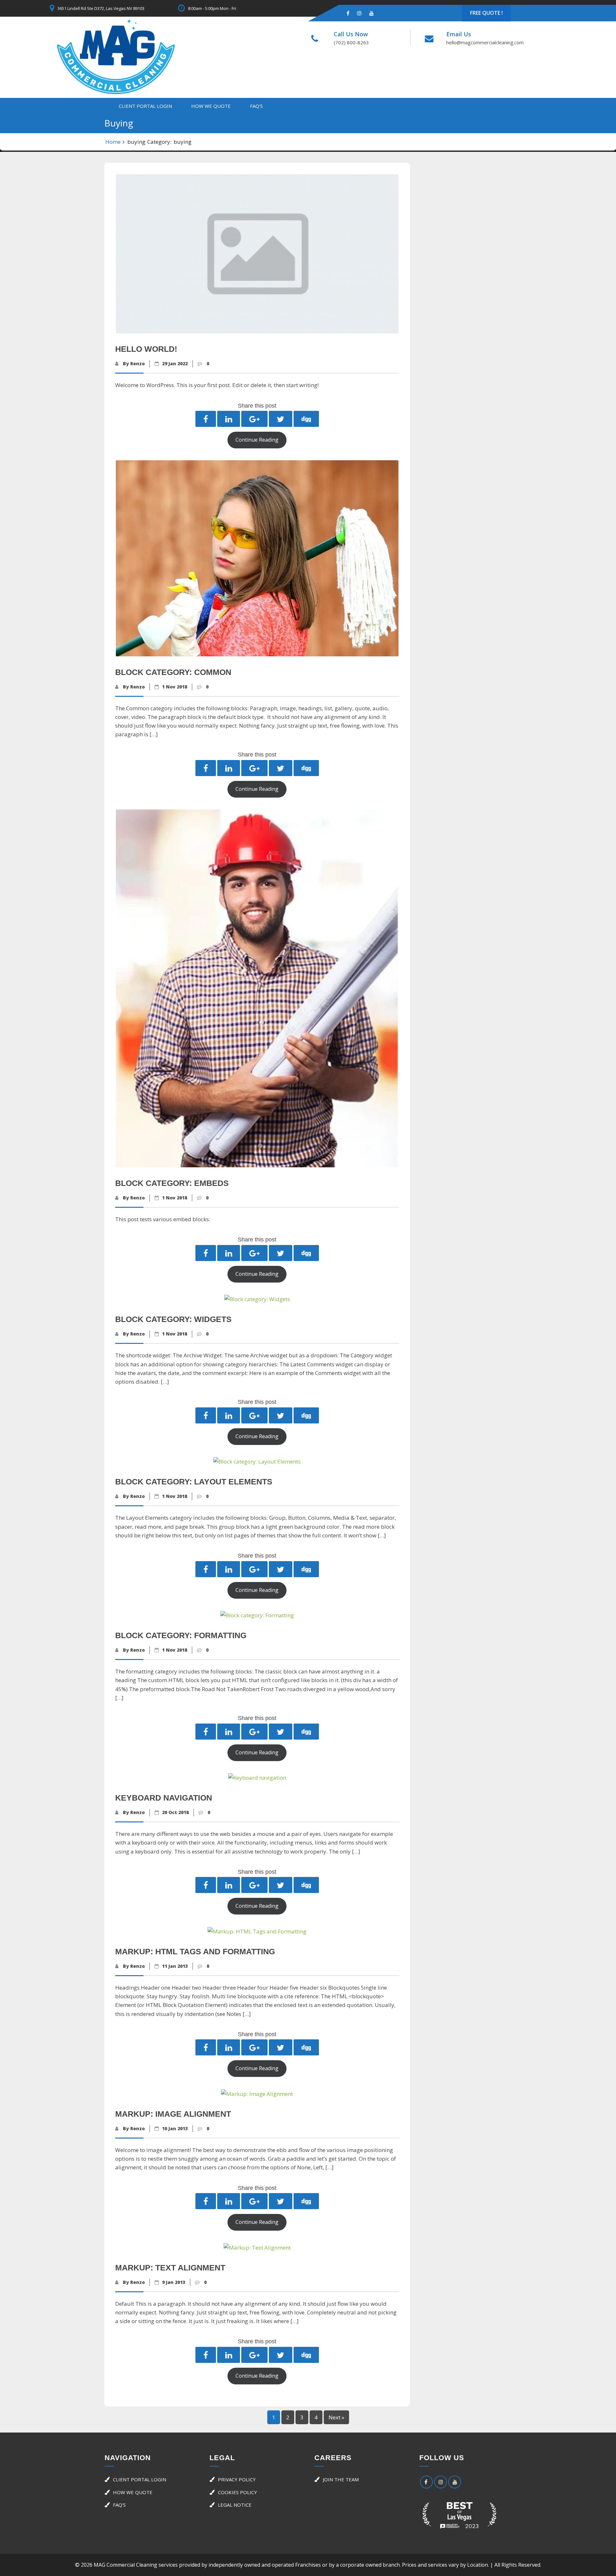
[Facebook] (348, 13)
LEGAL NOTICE (235, 2505)
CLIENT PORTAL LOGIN (145, 106)
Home (113, 142)
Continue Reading (257, 440)
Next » (336, 2417)
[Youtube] (372, 13)
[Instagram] (359, 13)
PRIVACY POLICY (237, 2479)
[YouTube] (455, 2482)
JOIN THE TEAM (341, 2479)
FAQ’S (256, 106)
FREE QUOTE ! (486, 13)
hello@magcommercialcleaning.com (485, 42)
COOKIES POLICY (237, 2492)
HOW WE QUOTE (211, 106)
